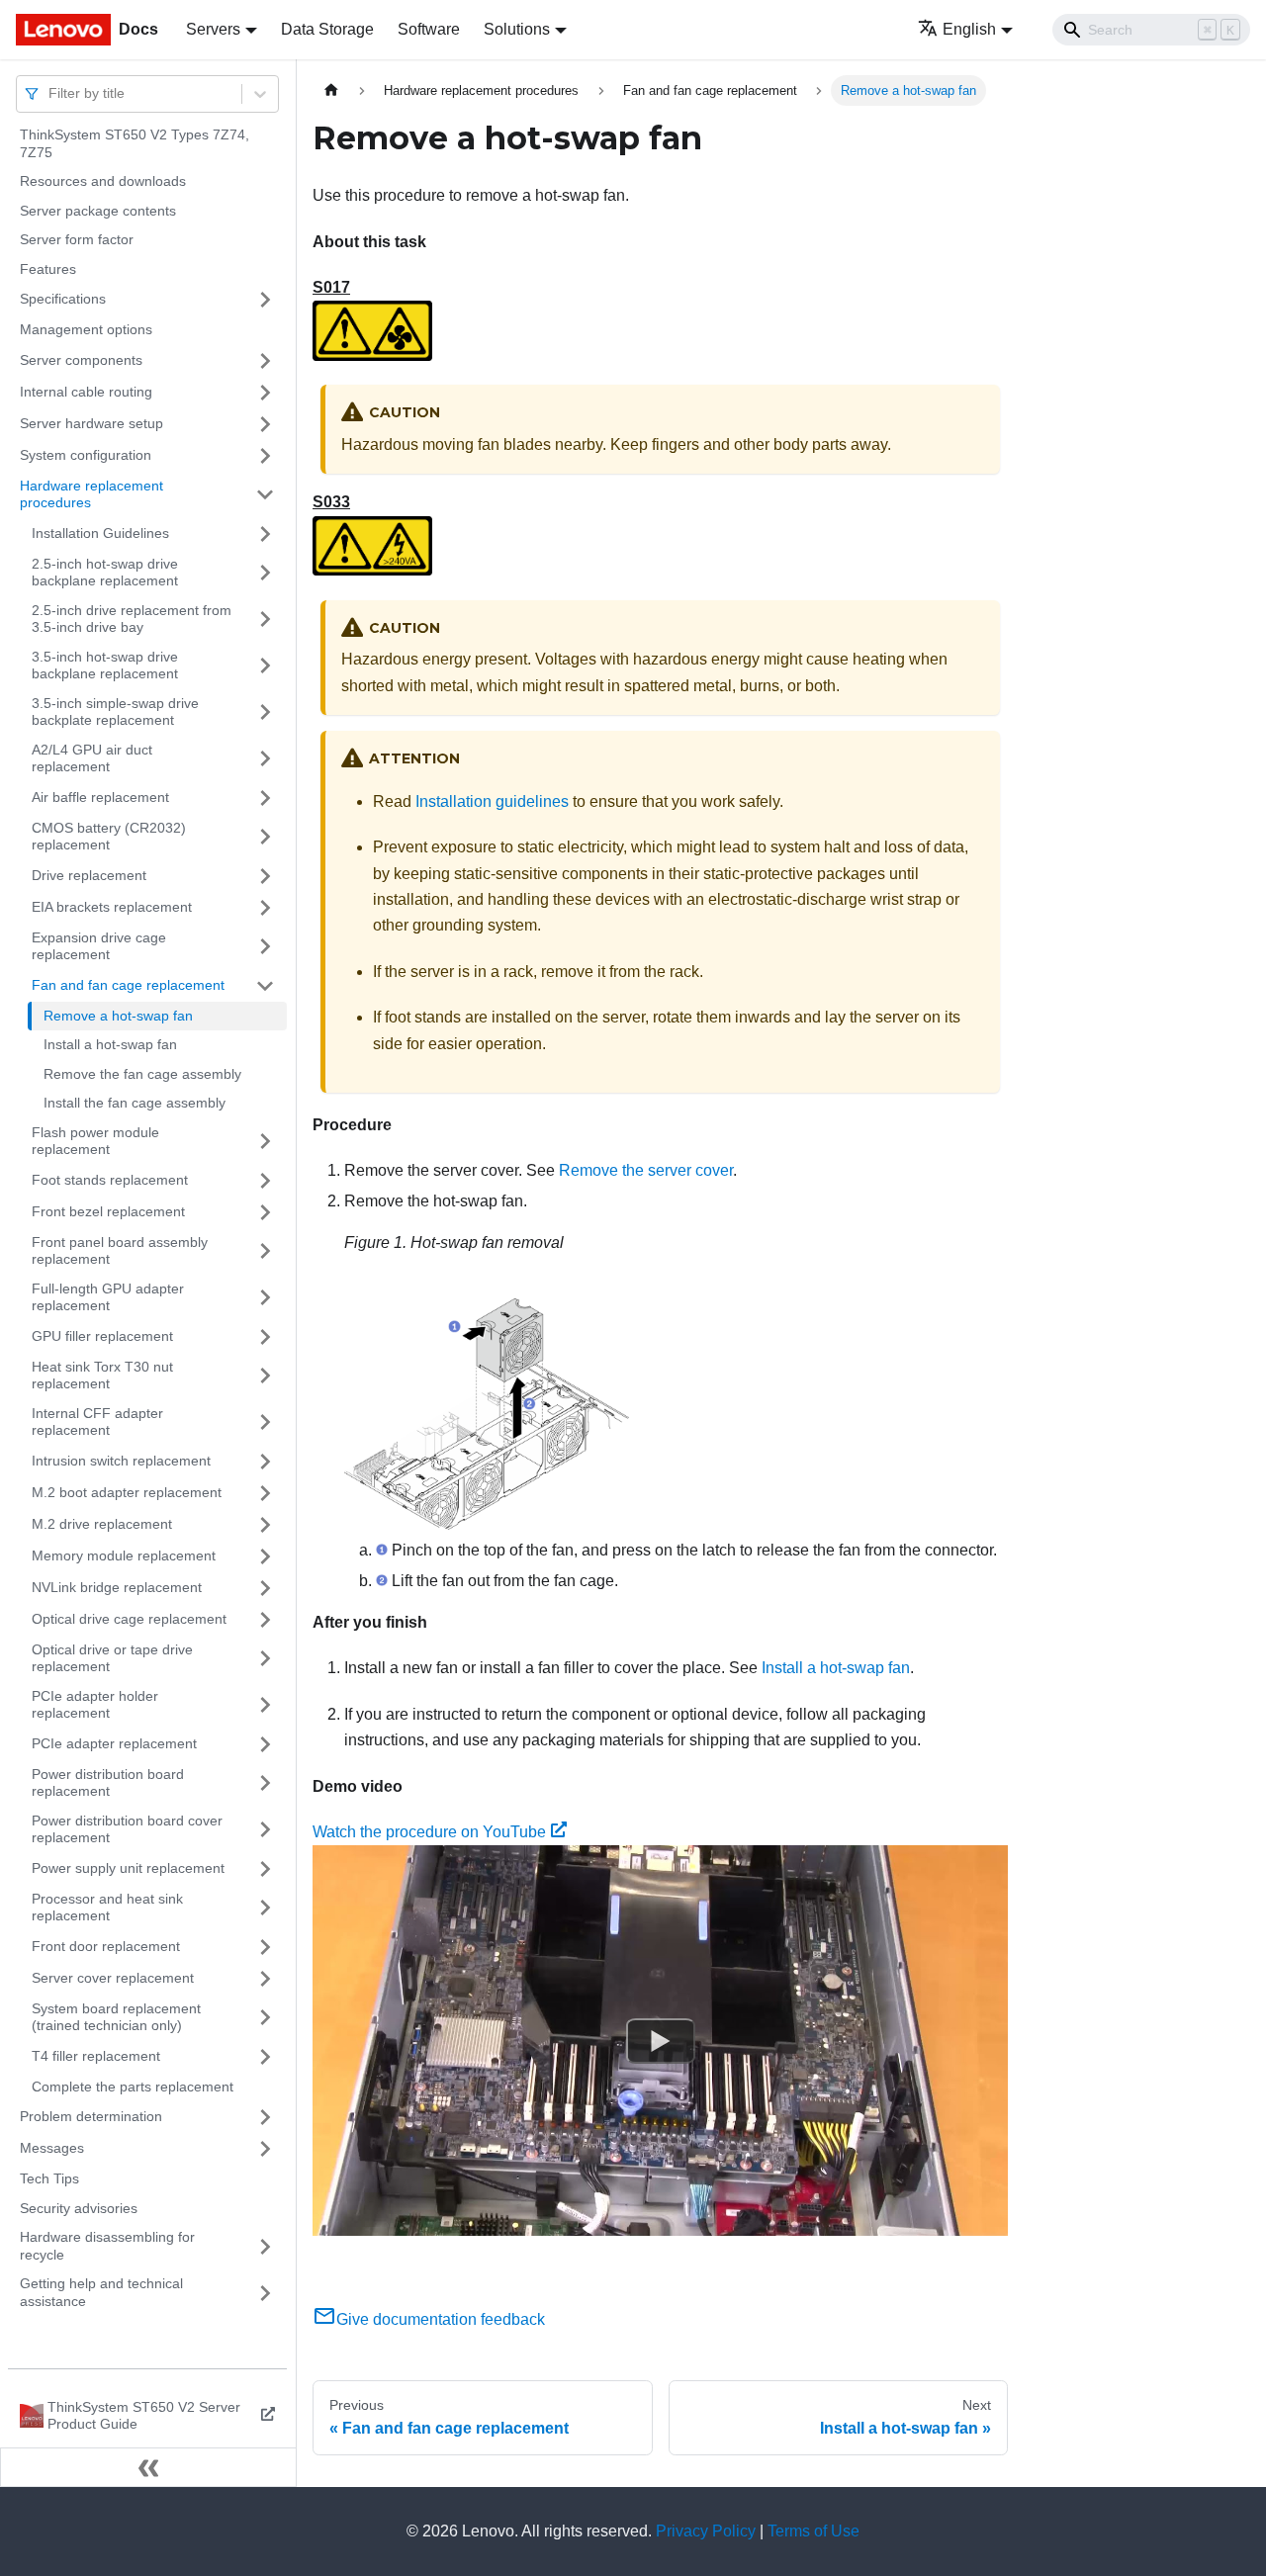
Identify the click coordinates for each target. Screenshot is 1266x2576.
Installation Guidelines (100, 533)
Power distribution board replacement (108, 1783)
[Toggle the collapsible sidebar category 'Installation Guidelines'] (265, 534)
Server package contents (98, 211)
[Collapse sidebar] (148, 2467)
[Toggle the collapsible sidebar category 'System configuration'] (265, 456)
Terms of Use (814, 2531)
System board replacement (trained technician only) (116, 2017)
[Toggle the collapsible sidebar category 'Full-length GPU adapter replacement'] (265, 1298)
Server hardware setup (91, 423)
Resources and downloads (103, 181)
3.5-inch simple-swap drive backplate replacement (115, 712)
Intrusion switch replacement (121, 1461)
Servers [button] (213, 29)
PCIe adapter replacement (114, 1743)
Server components (81, 360)
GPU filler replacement (102, 1336)
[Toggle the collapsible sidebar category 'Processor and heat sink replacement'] (265, 1908)
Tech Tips (49, 2178)
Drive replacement (89, 875)
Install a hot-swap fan (110, 1044)
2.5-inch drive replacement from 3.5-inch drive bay (132, 619)
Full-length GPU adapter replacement (108, 1297)
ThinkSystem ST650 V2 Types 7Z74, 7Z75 (135, 143)
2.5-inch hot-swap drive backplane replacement (105, 573)
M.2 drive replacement (102, 1524)
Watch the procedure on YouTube (429, 1832)
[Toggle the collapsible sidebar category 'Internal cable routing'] (265, 393)
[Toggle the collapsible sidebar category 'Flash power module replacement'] (265, 1142)
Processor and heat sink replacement (107, 1908)
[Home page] (331, 90)
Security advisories (79, 2208)
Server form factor (77, 239)
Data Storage (327, 29)
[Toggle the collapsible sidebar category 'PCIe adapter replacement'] (265, 1744)
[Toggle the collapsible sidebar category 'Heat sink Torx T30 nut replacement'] (265, 1376)
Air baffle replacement (100, 797)
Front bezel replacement (108, 1211)
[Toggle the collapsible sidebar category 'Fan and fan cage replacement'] (265, 986)
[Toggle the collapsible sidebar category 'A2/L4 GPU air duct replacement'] (265, 759)
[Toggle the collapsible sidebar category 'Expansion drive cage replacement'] (265, 947)
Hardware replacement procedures (91, 494)
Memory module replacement (124, 1555)
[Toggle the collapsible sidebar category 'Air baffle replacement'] (265, 798)
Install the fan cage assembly (135, 1103)
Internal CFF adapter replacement (97, 1422)
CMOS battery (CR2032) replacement (109, 837)
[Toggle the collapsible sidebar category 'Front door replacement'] (265, 1947)
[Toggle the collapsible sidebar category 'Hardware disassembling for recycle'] (265, 2246)
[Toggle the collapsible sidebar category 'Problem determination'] (265, 2117)
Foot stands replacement (110, 1180)
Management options (86, 329)
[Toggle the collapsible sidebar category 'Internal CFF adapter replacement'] (265, 1422)
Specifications (63, 299)
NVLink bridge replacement (117, 1587)
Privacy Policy (706, 2531)
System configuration (86, 455)
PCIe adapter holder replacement (95, 1705)
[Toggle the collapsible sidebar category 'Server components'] (265, 361)
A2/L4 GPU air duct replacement (92, 758)
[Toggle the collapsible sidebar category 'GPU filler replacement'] (265, 1337)
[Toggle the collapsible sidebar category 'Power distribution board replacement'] (265, 1783)
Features (48, 269)
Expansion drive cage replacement (99, 946)
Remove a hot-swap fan (118, 1016)
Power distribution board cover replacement (127, 1829)
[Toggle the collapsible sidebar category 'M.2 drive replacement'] (265, 1525)
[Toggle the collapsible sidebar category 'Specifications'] (265, 300)
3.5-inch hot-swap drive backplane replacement (105, 666)
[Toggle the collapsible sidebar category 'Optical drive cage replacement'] (265, 1620)
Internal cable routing (86, 392)
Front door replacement (106, 1946)
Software (429, 29)
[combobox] (50, 93)
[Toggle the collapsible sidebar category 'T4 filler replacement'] (265, 2057)
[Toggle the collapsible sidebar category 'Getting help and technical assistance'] (265, 2293)
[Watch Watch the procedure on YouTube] (661, 2041)
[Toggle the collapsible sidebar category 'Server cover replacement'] (265, 1979)
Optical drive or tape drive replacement (112, 1658)
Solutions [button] (517, 29)
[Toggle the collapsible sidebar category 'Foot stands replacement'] (265, 1181)
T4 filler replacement (96, 2056)
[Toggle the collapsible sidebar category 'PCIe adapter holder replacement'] (265, 1705)
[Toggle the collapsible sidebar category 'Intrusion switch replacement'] (265, 1462)
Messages (52, 2148)
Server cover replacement (113, 1978)
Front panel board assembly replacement (120, 1251)
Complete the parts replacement (133, 2087)
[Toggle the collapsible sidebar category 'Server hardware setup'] (265, 424)
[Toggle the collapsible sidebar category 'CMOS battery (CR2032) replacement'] (265, 837)
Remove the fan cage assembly (142, 1074)
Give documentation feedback (441, 2319)
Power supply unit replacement (128, 1868)
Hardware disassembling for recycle (107, 2246)
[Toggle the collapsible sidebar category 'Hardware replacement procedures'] (265, 495)
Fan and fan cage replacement (128, 985)
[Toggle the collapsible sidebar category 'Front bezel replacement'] (265, 1212)
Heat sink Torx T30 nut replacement (102, 1376)
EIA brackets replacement (112, 907)
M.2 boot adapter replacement (127, 1492)
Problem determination (91, 2116)
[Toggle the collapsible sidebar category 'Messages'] (265, 2149)
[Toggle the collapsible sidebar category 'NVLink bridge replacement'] (265, 1588)
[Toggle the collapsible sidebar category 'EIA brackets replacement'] (265, 908)
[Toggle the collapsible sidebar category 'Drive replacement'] (265, 876)
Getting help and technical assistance (101, 2292)
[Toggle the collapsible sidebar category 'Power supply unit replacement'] (265, 1869)
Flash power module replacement (95, 1141)
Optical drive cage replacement (129, 1619)
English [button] (969, 29)
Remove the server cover (646, 1170)
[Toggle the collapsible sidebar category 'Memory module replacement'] (265, 1556)
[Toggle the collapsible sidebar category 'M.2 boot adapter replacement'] (265, 1493)
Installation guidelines (492, 801)
